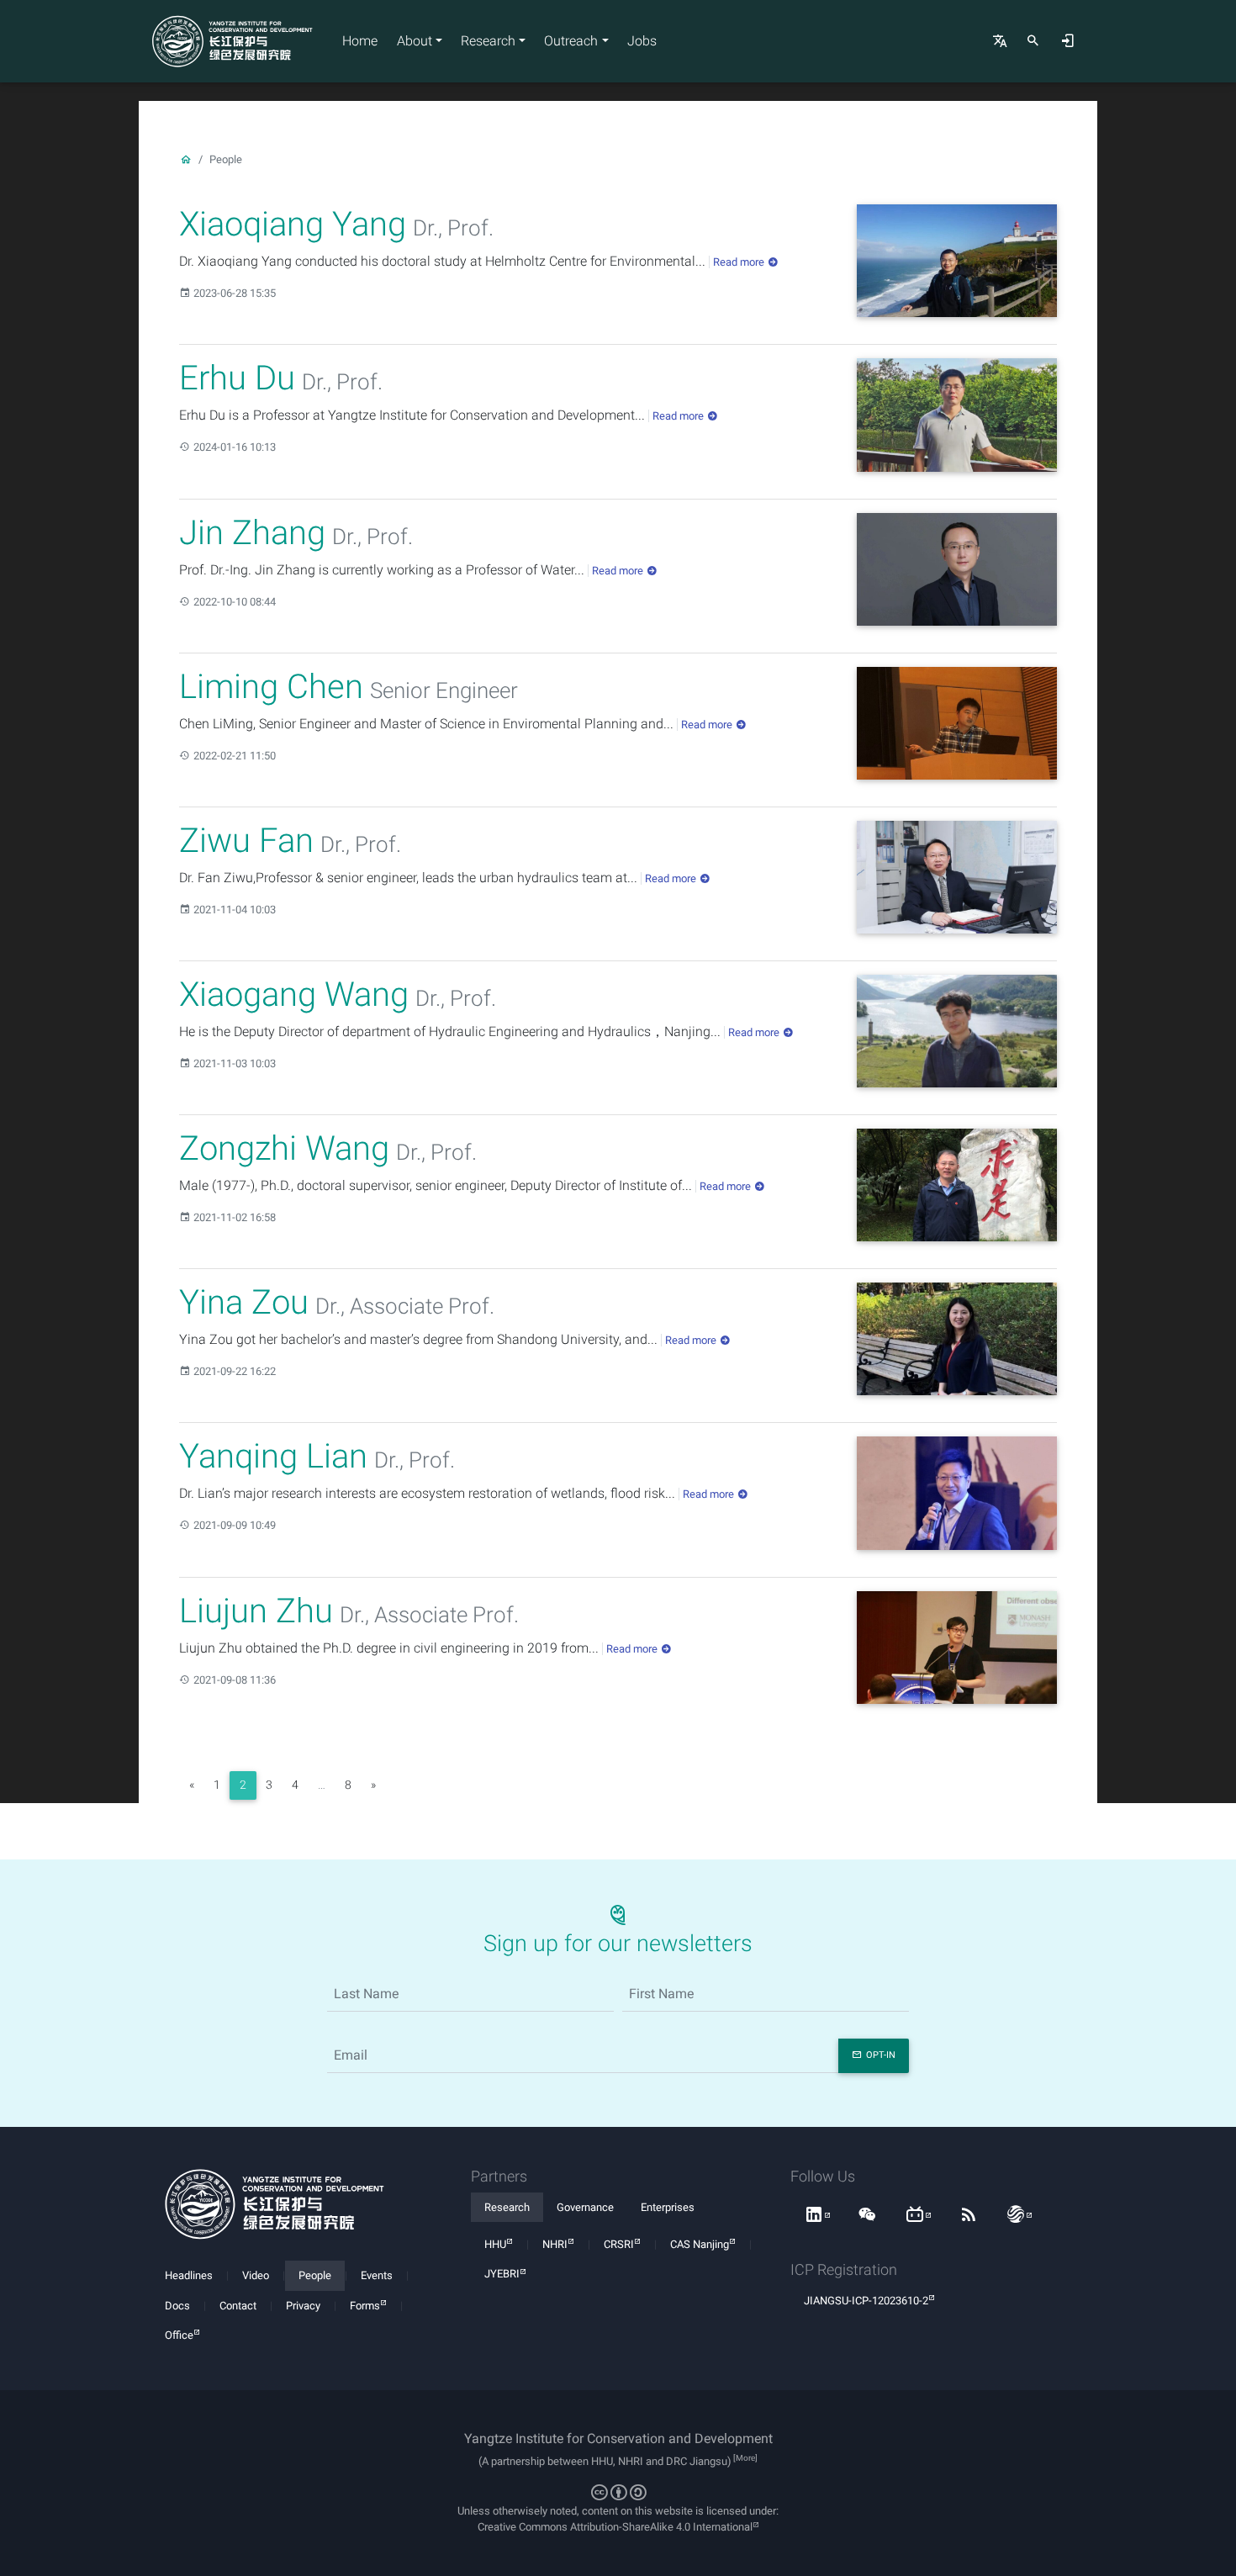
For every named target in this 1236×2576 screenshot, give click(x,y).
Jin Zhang (252, 533)
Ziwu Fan (246, 841)
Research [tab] (507, 2207)
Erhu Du (237, 378)
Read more (739, 262)
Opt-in (881, 2055)
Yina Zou (244, 1302)
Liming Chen (271, 687)
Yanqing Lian (273, 1456)
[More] (745, 2458)
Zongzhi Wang (284, 1148)
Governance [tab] (585, 2207)
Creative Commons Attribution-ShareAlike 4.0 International (615, 2527)
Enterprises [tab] (668, 2207)
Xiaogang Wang (294, 994)
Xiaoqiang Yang (293, 224)
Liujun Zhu (256, 1611)
